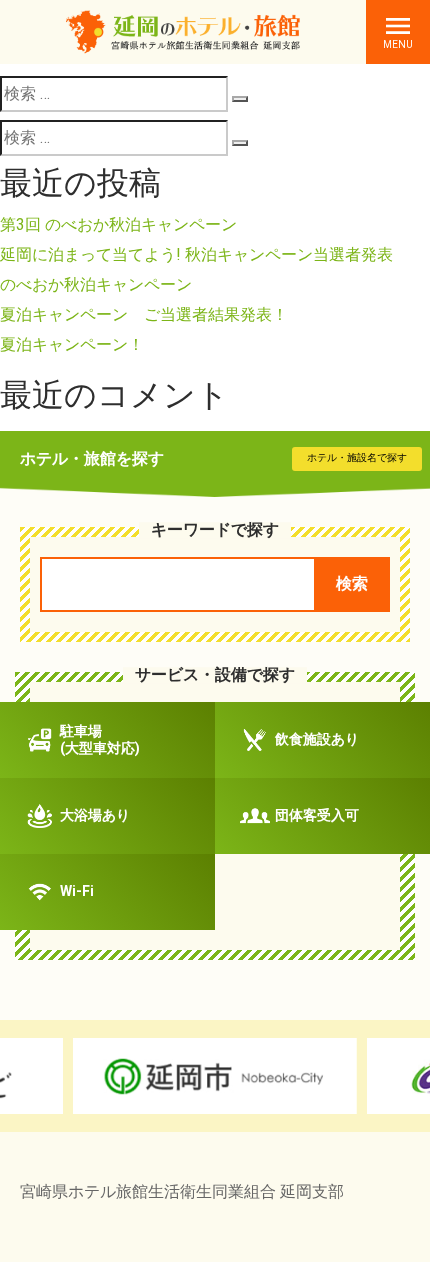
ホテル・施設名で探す (357, 457)
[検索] (240, 99)
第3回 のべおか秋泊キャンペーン (118, 224)
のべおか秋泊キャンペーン (96, 284)
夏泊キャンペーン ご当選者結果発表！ (144, 314)
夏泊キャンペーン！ (72, 344)
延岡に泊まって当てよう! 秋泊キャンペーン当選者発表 (196, 254)
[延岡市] (214, 1076)
